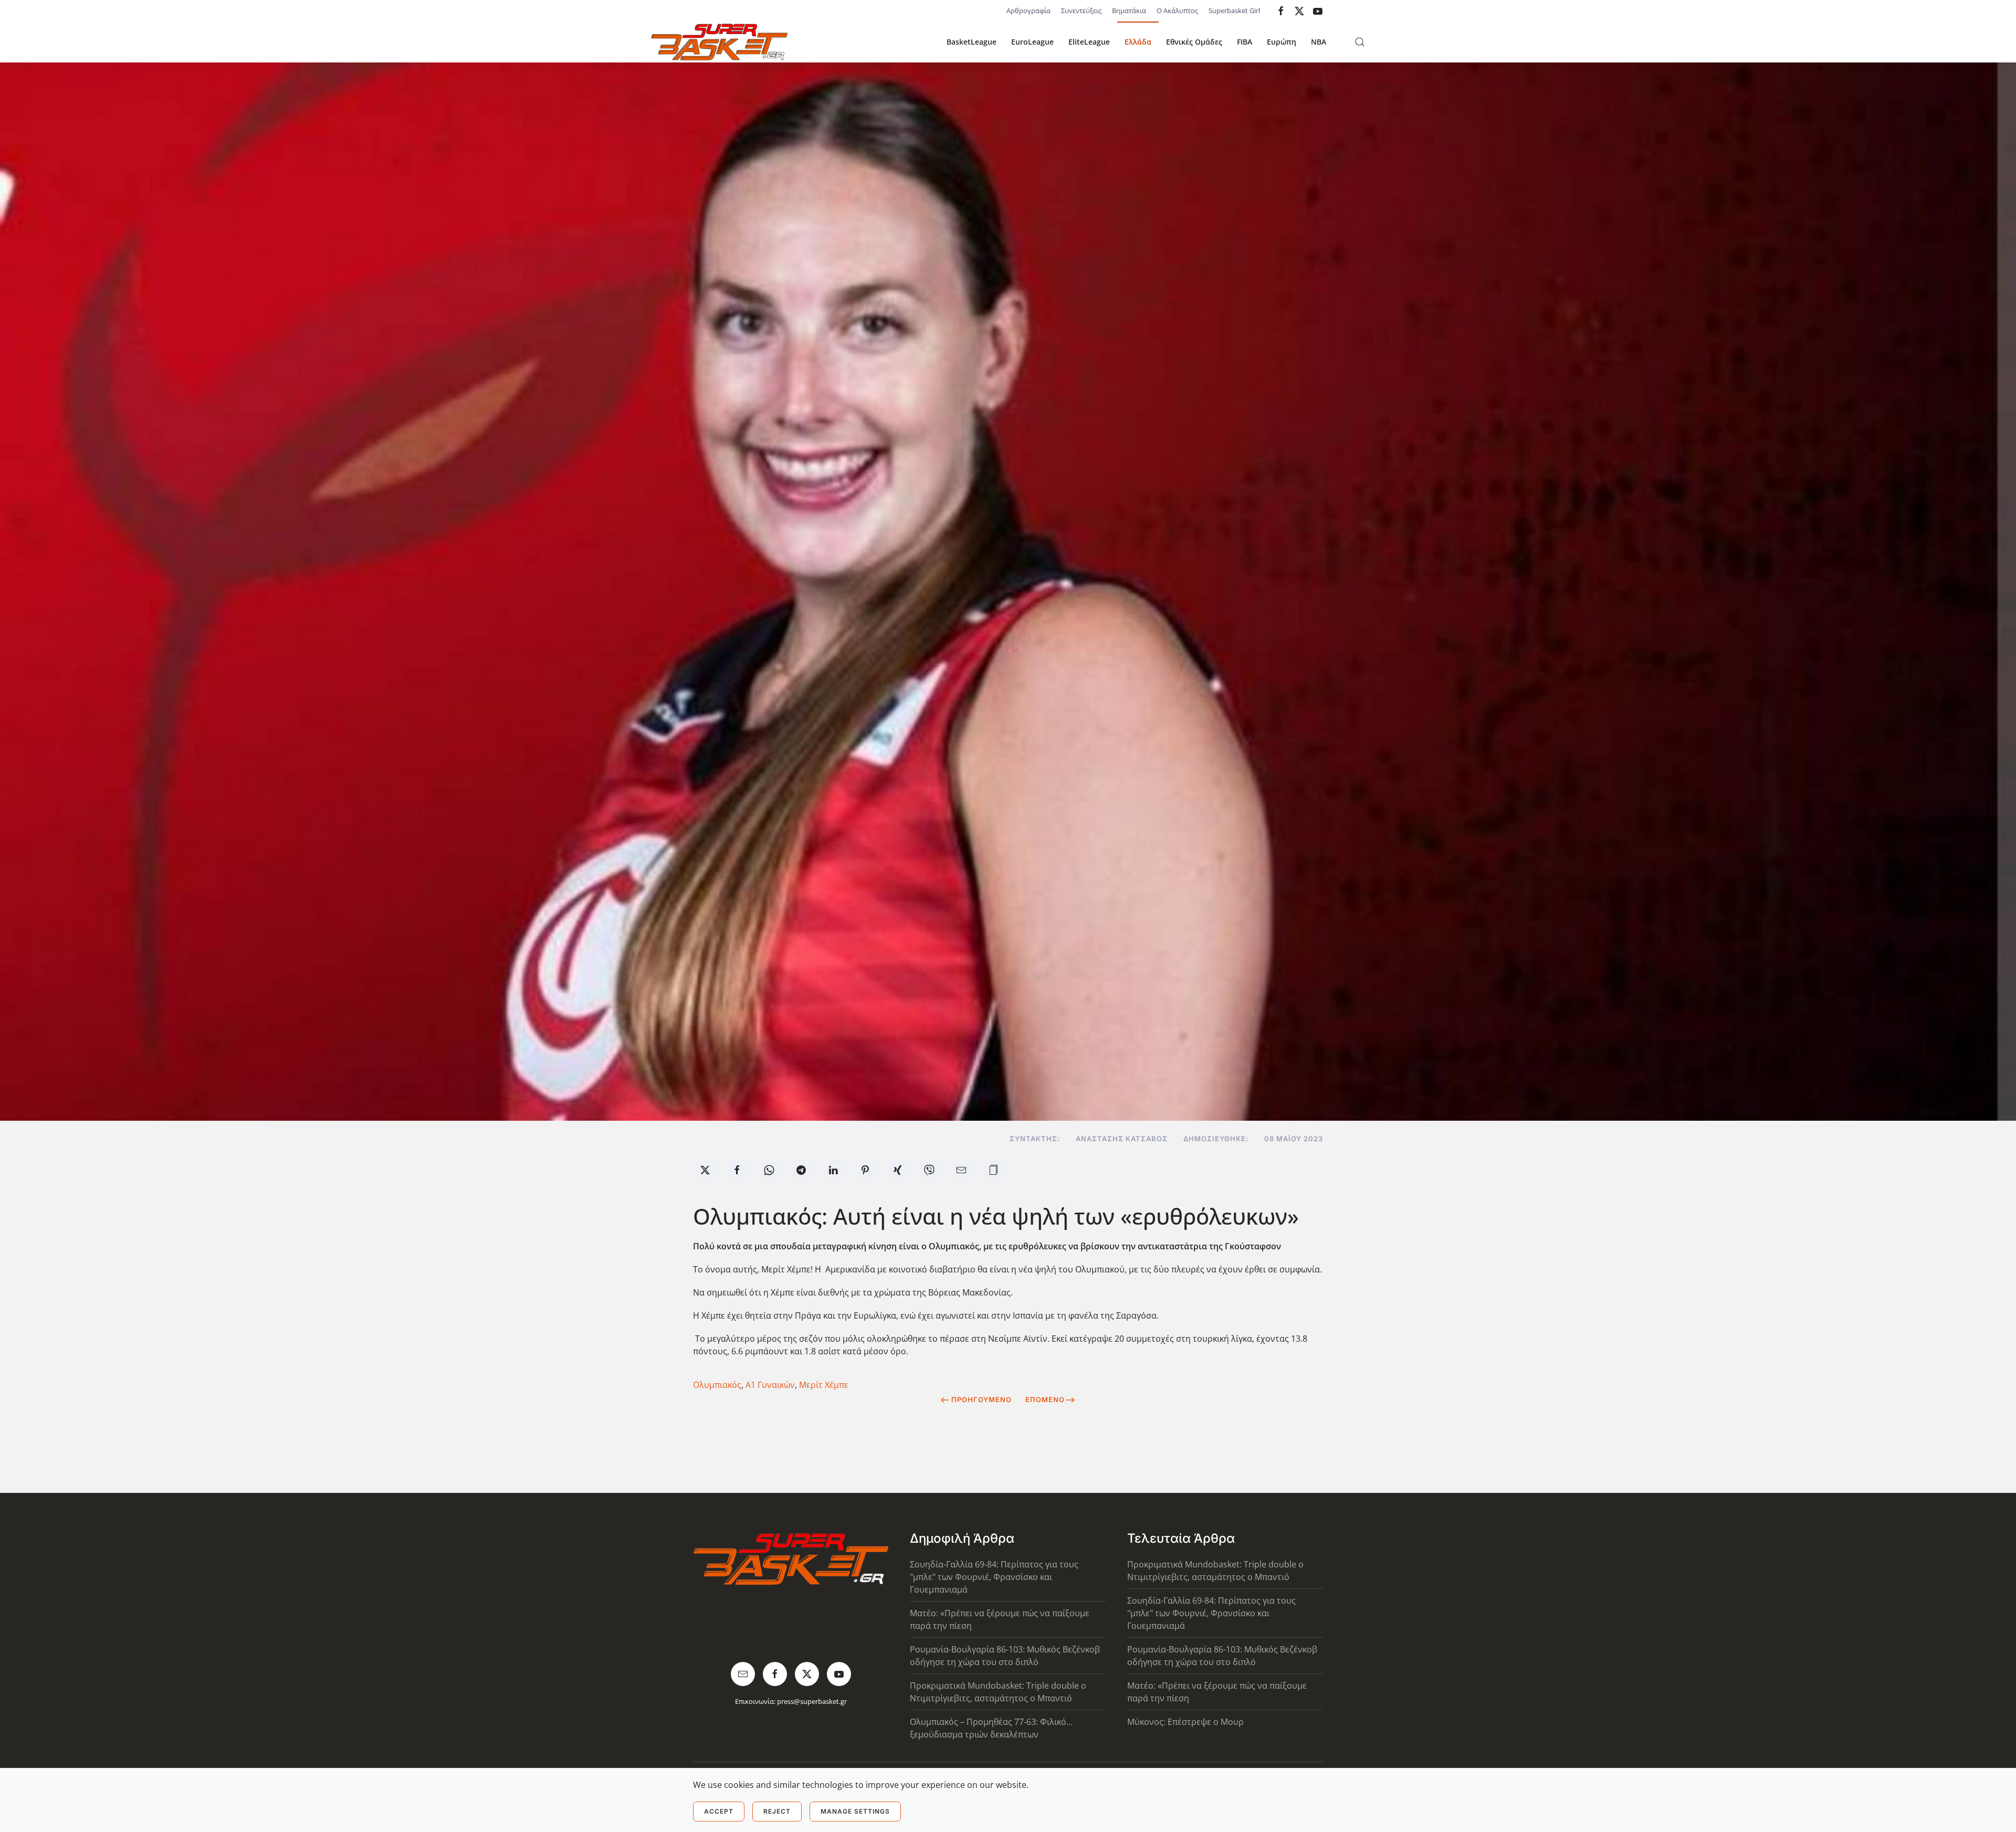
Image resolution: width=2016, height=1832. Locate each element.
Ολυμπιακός (717, 1385)
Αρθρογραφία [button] (1028, 10)
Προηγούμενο (981, 1399)
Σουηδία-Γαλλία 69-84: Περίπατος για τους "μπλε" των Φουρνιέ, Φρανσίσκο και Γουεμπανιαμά (994, 1577)
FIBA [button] (1245, 42)
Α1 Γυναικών (770, 1385)
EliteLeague (1089, 42)
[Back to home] (719, 42)
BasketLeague (972, 42)
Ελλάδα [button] (1138, 42)
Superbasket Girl (1234, 10)
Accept (719, 1811)
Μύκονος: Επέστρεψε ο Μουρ (1185, 1722)
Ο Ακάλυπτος (1177, 10)
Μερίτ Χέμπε (824, 1385)
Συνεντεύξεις (1081, 10)
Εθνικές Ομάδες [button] (1194, 42)
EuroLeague (1032, 42)
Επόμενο (1045, 1399)
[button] (1360, 42)
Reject (777, 1811)
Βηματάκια (1129, 10)
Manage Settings (855, 1811)
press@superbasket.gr (812, 1701)
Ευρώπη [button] (1282, 42)
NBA (1319, 42)
